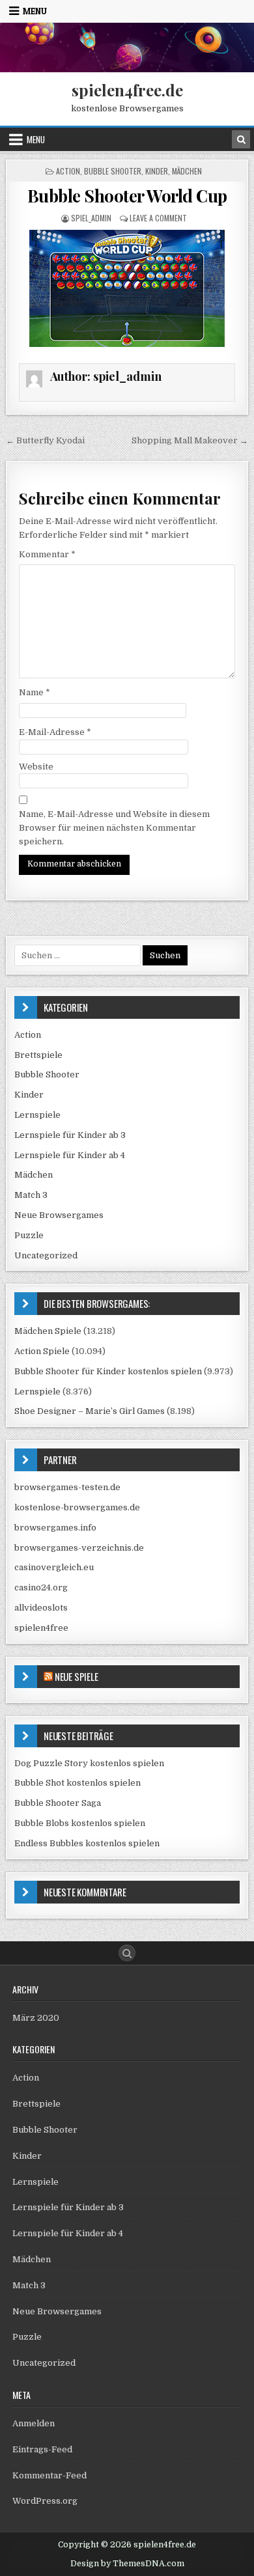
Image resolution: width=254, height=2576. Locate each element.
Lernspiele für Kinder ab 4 (70, 1155)
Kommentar (47, 554)
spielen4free (41, 1628)
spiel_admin (91, 218)
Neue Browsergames (59, 1215)
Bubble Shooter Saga (58, 1803)
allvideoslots (41, 1608)
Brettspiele (38, 1055)
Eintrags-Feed (42, 2449)
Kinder (157, 171)
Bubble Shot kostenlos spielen (78, 1783)
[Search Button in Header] (241, 139)
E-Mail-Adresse (55, 732)
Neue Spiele (77, 1676)
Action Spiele (42, 1351)
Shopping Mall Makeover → (190, 440)
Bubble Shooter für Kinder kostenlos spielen (108, 1371)
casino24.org (41, 1587)
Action (68, 171)
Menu (35, 11)
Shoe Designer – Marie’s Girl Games (90, 1411)
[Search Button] (127, 1953)
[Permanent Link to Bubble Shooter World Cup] (127, 288)
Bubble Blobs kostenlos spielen (80, 1823)
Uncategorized (46, 1255)
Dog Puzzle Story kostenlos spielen (89, 1763)
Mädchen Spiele (48, 1331)
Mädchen (187, 171)
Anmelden (34, 2423)
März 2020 (36, 2018)
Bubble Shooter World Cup (127, 196)
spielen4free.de (127, 90)
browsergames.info (55, 1528)
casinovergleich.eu (54, 1567)
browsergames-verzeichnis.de (79, 1548)
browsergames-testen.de (67, 1487)
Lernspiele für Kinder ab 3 (70, 1135)
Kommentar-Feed (49, 2475)
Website (36, 767)
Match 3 (31, 1195)
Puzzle (29, 1235)
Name (35, 692)
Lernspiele (37, 1115)
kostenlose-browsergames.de (77, 1507)
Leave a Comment (158, 218)
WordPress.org (45, 2501)
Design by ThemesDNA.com (127, 2564)
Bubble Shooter (113, 171)
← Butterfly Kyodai (45, 440)
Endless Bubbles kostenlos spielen (87, 1843)
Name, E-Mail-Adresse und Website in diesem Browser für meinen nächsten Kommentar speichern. (114, 828)
